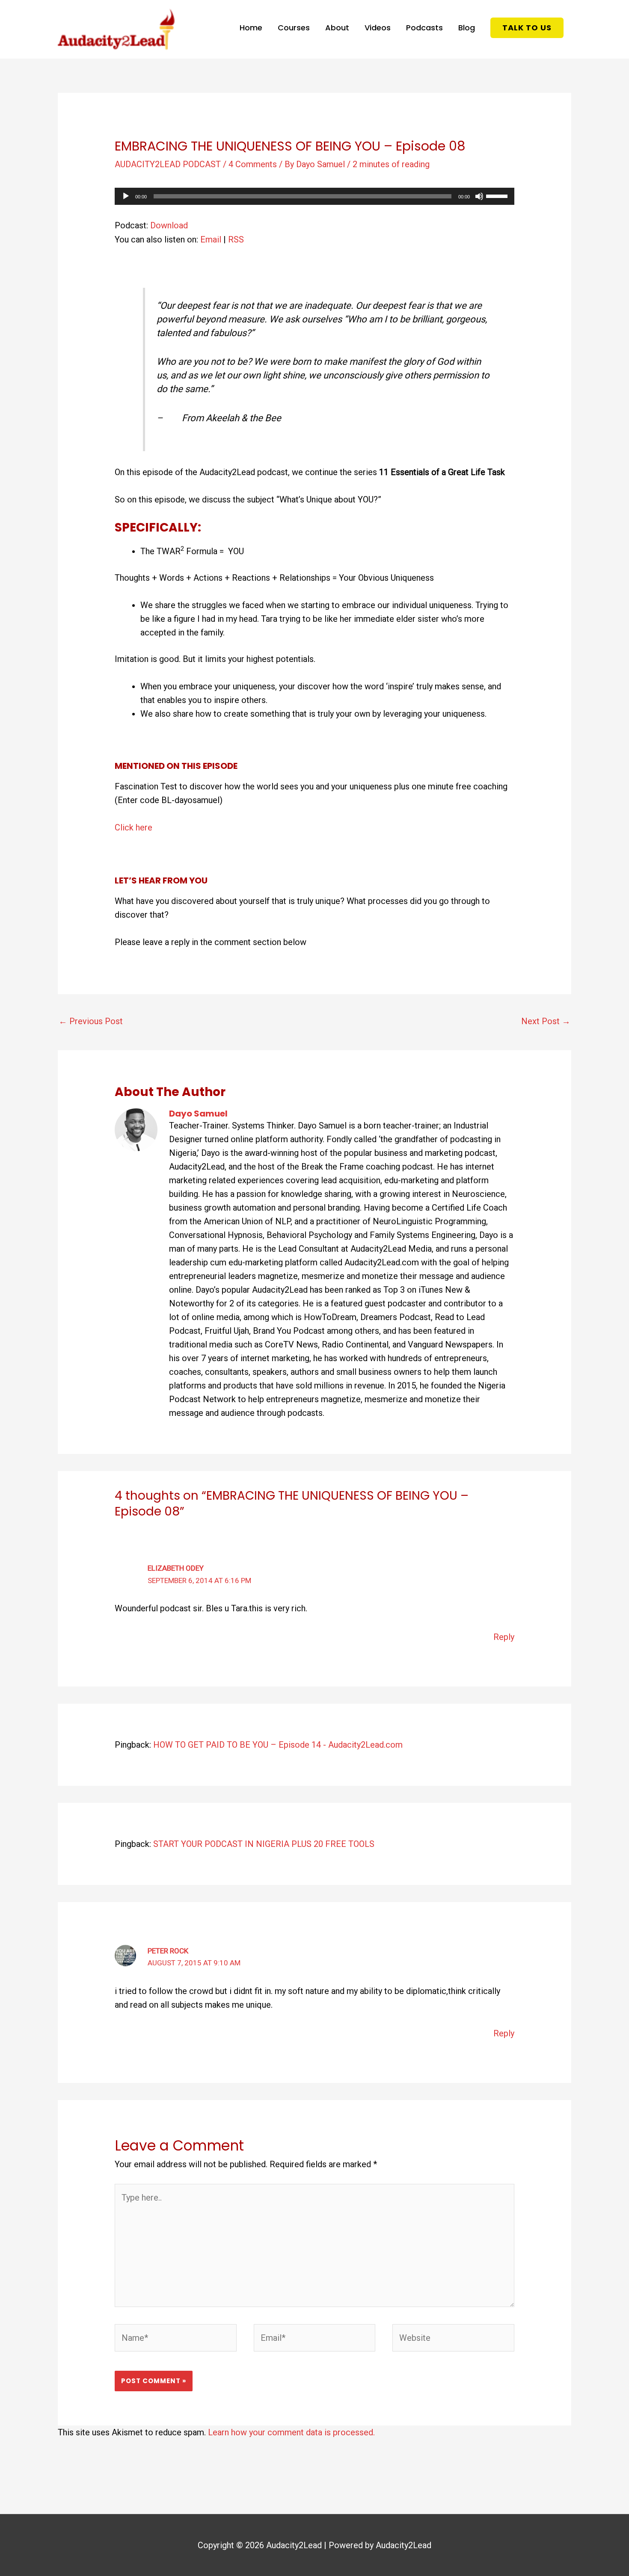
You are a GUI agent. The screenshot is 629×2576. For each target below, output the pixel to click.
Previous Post (91, 1021)
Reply (504, 1637)
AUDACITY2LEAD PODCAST (168, 164)
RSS (236, 239)
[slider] (498, 195)
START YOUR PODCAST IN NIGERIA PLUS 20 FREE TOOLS (264, 1844)
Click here (134, 827)
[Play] (126, 196)
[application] (314, 196)
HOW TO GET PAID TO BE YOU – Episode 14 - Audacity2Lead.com (278, 1745)
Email (211, 239)
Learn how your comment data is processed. (291, 2432)
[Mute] (479, 196)
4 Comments (253, 164)
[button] (527, 28)
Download (169, 225)
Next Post (546, 1021)
